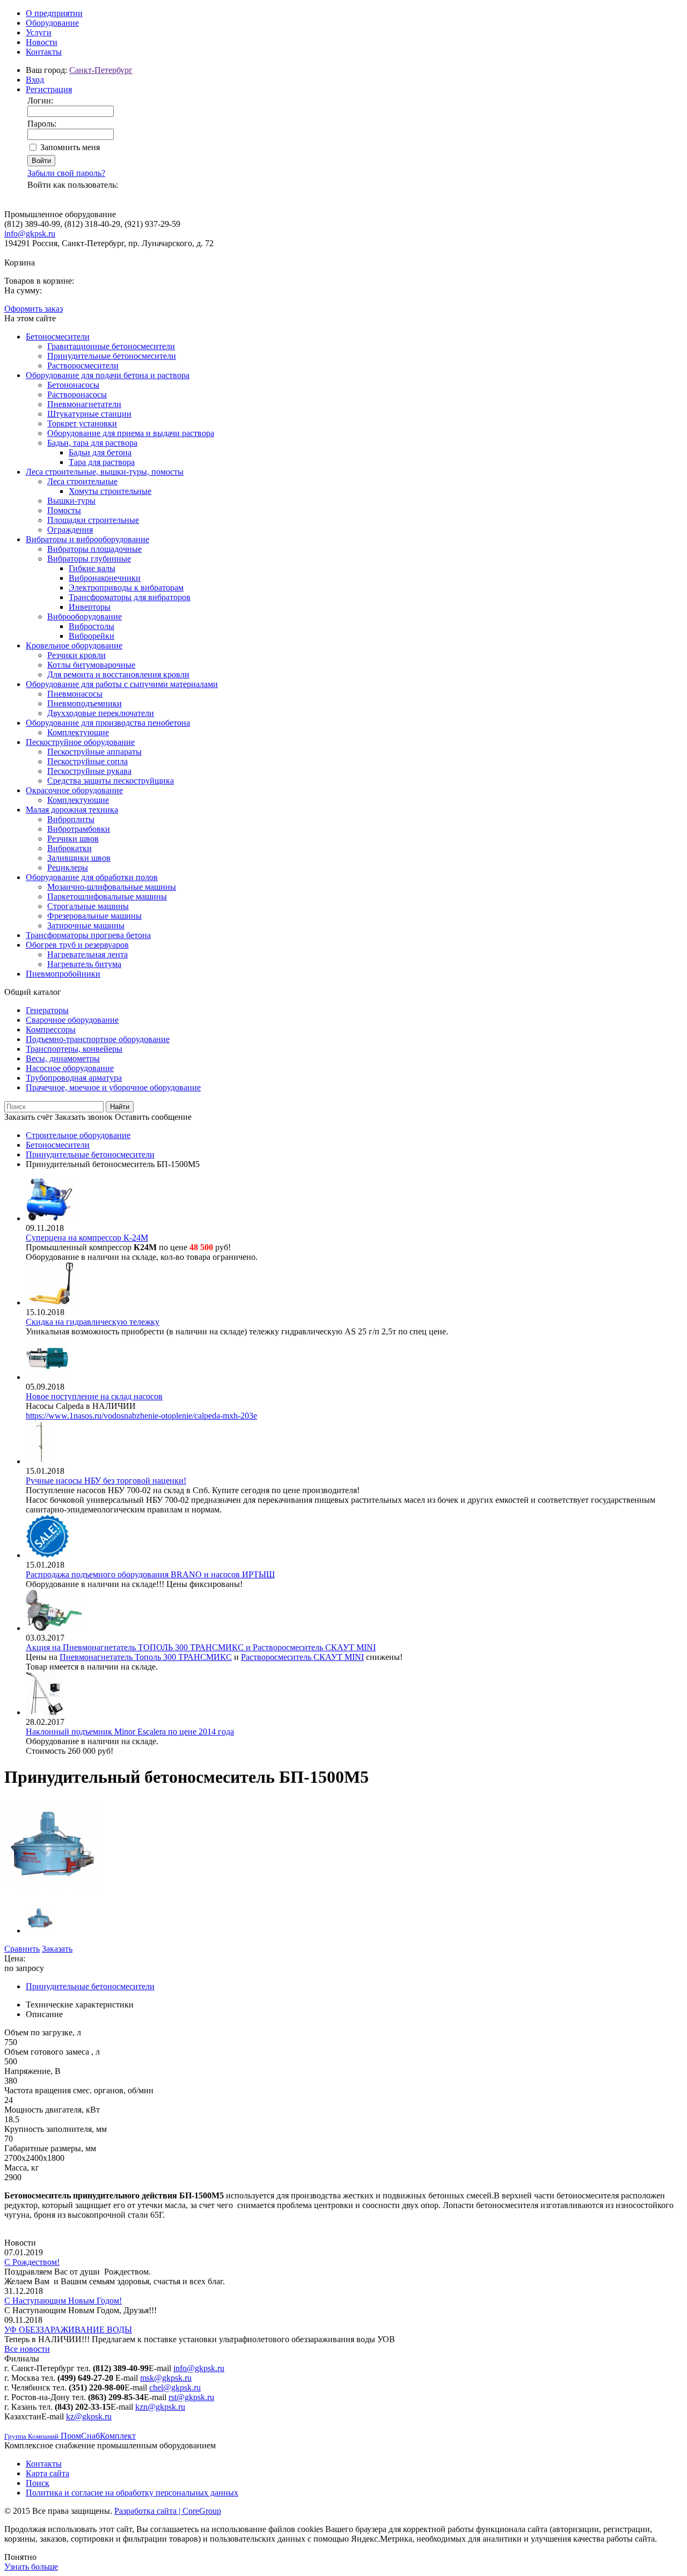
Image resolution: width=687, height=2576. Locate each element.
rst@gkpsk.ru (191, 2397)
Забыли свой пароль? (66, 173)
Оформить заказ (34, 309)
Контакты (44, 52)
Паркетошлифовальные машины (107, 896)
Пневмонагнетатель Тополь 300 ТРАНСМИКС (146, 1657)
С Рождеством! (32, 2262)
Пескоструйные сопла (87, 761)
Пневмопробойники (63, 974)
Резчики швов (73, 839)
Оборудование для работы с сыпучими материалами (122, 684)
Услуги (39, 32)
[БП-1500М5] (52, 1891)
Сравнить (22, 1949)
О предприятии (54, 13)
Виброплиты (71, 819)
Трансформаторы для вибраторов (130, 597)
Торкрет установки (82, 423)
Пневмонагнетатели (84, 404)
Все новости (27, 2349)
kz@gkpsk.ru (89, 2416)
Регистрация (49, 89)
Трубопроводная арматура (74, 1078)
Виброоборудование (85, 617)
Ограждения (70, 530)
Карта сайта (47, 2473)
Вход (35, 80)
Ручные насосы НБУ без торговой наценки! (106, 1481)
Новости (42, 42)
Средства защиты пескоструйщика (111, 781)
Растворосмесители (83, 366)
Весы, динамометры (63, 1058)
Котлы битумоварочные (91, 665)
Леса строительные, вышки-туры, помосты (105, 472)
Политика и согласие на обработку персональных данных (132, 2493)
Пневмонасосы (75, 694)
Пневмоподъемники (85, 703)
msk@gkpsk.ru (166, 2378)
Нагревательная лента (87, 954)
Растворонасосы (77, 394)
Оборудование (52, 23)
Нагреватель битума (84, 964)
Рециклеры (68, 868)
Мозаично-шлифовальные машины (112, 887)
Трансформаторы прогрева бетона (88, 935)
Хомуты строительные (110, 491)
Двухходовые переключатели (101, 713)
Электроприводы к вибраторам (126, 588)
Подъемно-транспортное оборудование (98, 1039)
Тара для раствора (102, 462)
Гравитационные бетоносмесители (111, 346)
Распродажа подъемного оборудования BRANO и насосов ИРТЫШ (150, 1574)
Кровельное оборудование (74, 645)
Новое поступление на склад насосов (94, 1396)
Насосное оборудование (70, 1068)
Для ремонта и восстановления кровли (118, 674)
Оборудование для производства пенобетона (108, 723)
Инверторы (90, 607)
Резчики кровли (76, 655)
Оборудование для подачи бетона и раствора (108, 375)
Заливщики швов (79, 858)
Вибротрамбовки (79, 829)
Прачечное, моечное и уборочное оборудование (113, 1087)
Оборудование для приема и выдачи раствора (131, 433)
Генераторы (47, 1010)
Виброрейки (92, 636)
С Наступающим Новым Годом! (63, 2301)
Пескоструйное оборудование (80, 742)
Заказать (57, 1949)
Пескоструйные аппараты (94, 752)
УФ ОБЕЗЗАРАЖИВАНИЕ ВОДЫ (68, 2330)
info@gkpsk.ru (30, 234)
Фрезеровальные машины (94, 916)
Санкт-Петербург (101, 70)
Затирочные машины (86, 925)
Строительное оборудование (78, 1135)
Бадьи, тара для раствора (92, 443)
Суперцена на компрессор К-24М (87, 1238)
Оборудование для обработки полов (92, 877)
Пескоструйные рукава (89, 771)
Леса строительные (82, 481)
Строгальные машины (88, 906)
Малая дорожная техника (72, 810)
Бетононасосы (73, 385)
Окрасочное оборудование (74, 790)
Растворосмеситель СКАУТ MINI (302, 1657)
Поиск (38, 2483)
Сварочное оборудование (72, 1020)
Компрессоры (51, 1029)
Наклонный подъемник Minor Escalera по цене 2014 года (130, 1732)
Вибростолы (92, 626)
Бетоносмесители (58, 337)
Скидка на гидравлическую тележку (93, 1322)
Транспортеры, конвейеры (74, 1049)
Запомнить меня (70, 147)
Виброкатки (70, 848)
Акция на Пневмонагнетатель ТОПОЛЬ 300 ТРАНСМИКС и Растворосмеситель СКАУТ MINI (201, 1647)
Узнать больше (31, 2567)
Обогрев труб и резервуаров (77, 945)
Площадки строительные (93, 520)
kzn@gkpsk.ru (160, 2407)
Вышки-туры (71, 501)
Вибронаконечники (105, 578)
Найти (120, 1107)
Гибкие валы (92, 568)
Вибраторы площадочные (94, 549)
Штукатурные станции (89, 414)
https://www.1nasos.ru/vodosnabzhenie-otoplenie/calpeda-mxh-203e (141, 1416)
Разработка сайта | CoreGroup (168, 2511)
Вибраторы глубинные (89, 559)
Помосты (64, 510)
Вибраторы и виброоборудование (87, 539)
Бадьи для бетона (100, 452)
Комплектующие (78, 732)
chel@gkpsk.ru (175, 2387)
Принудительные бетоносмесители (112, 356)
